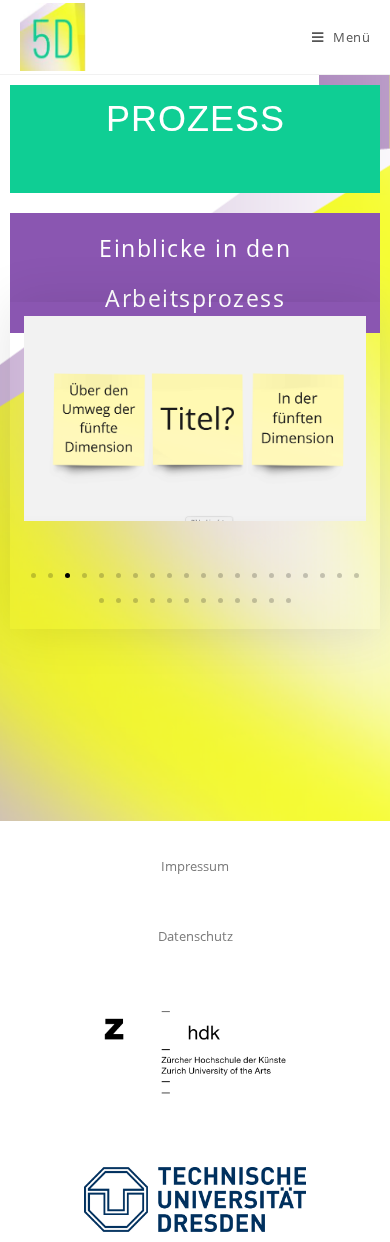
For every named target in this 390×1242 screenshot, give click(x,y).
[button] (33, 575)
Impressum (195, 866)
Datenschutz (195, 936)
